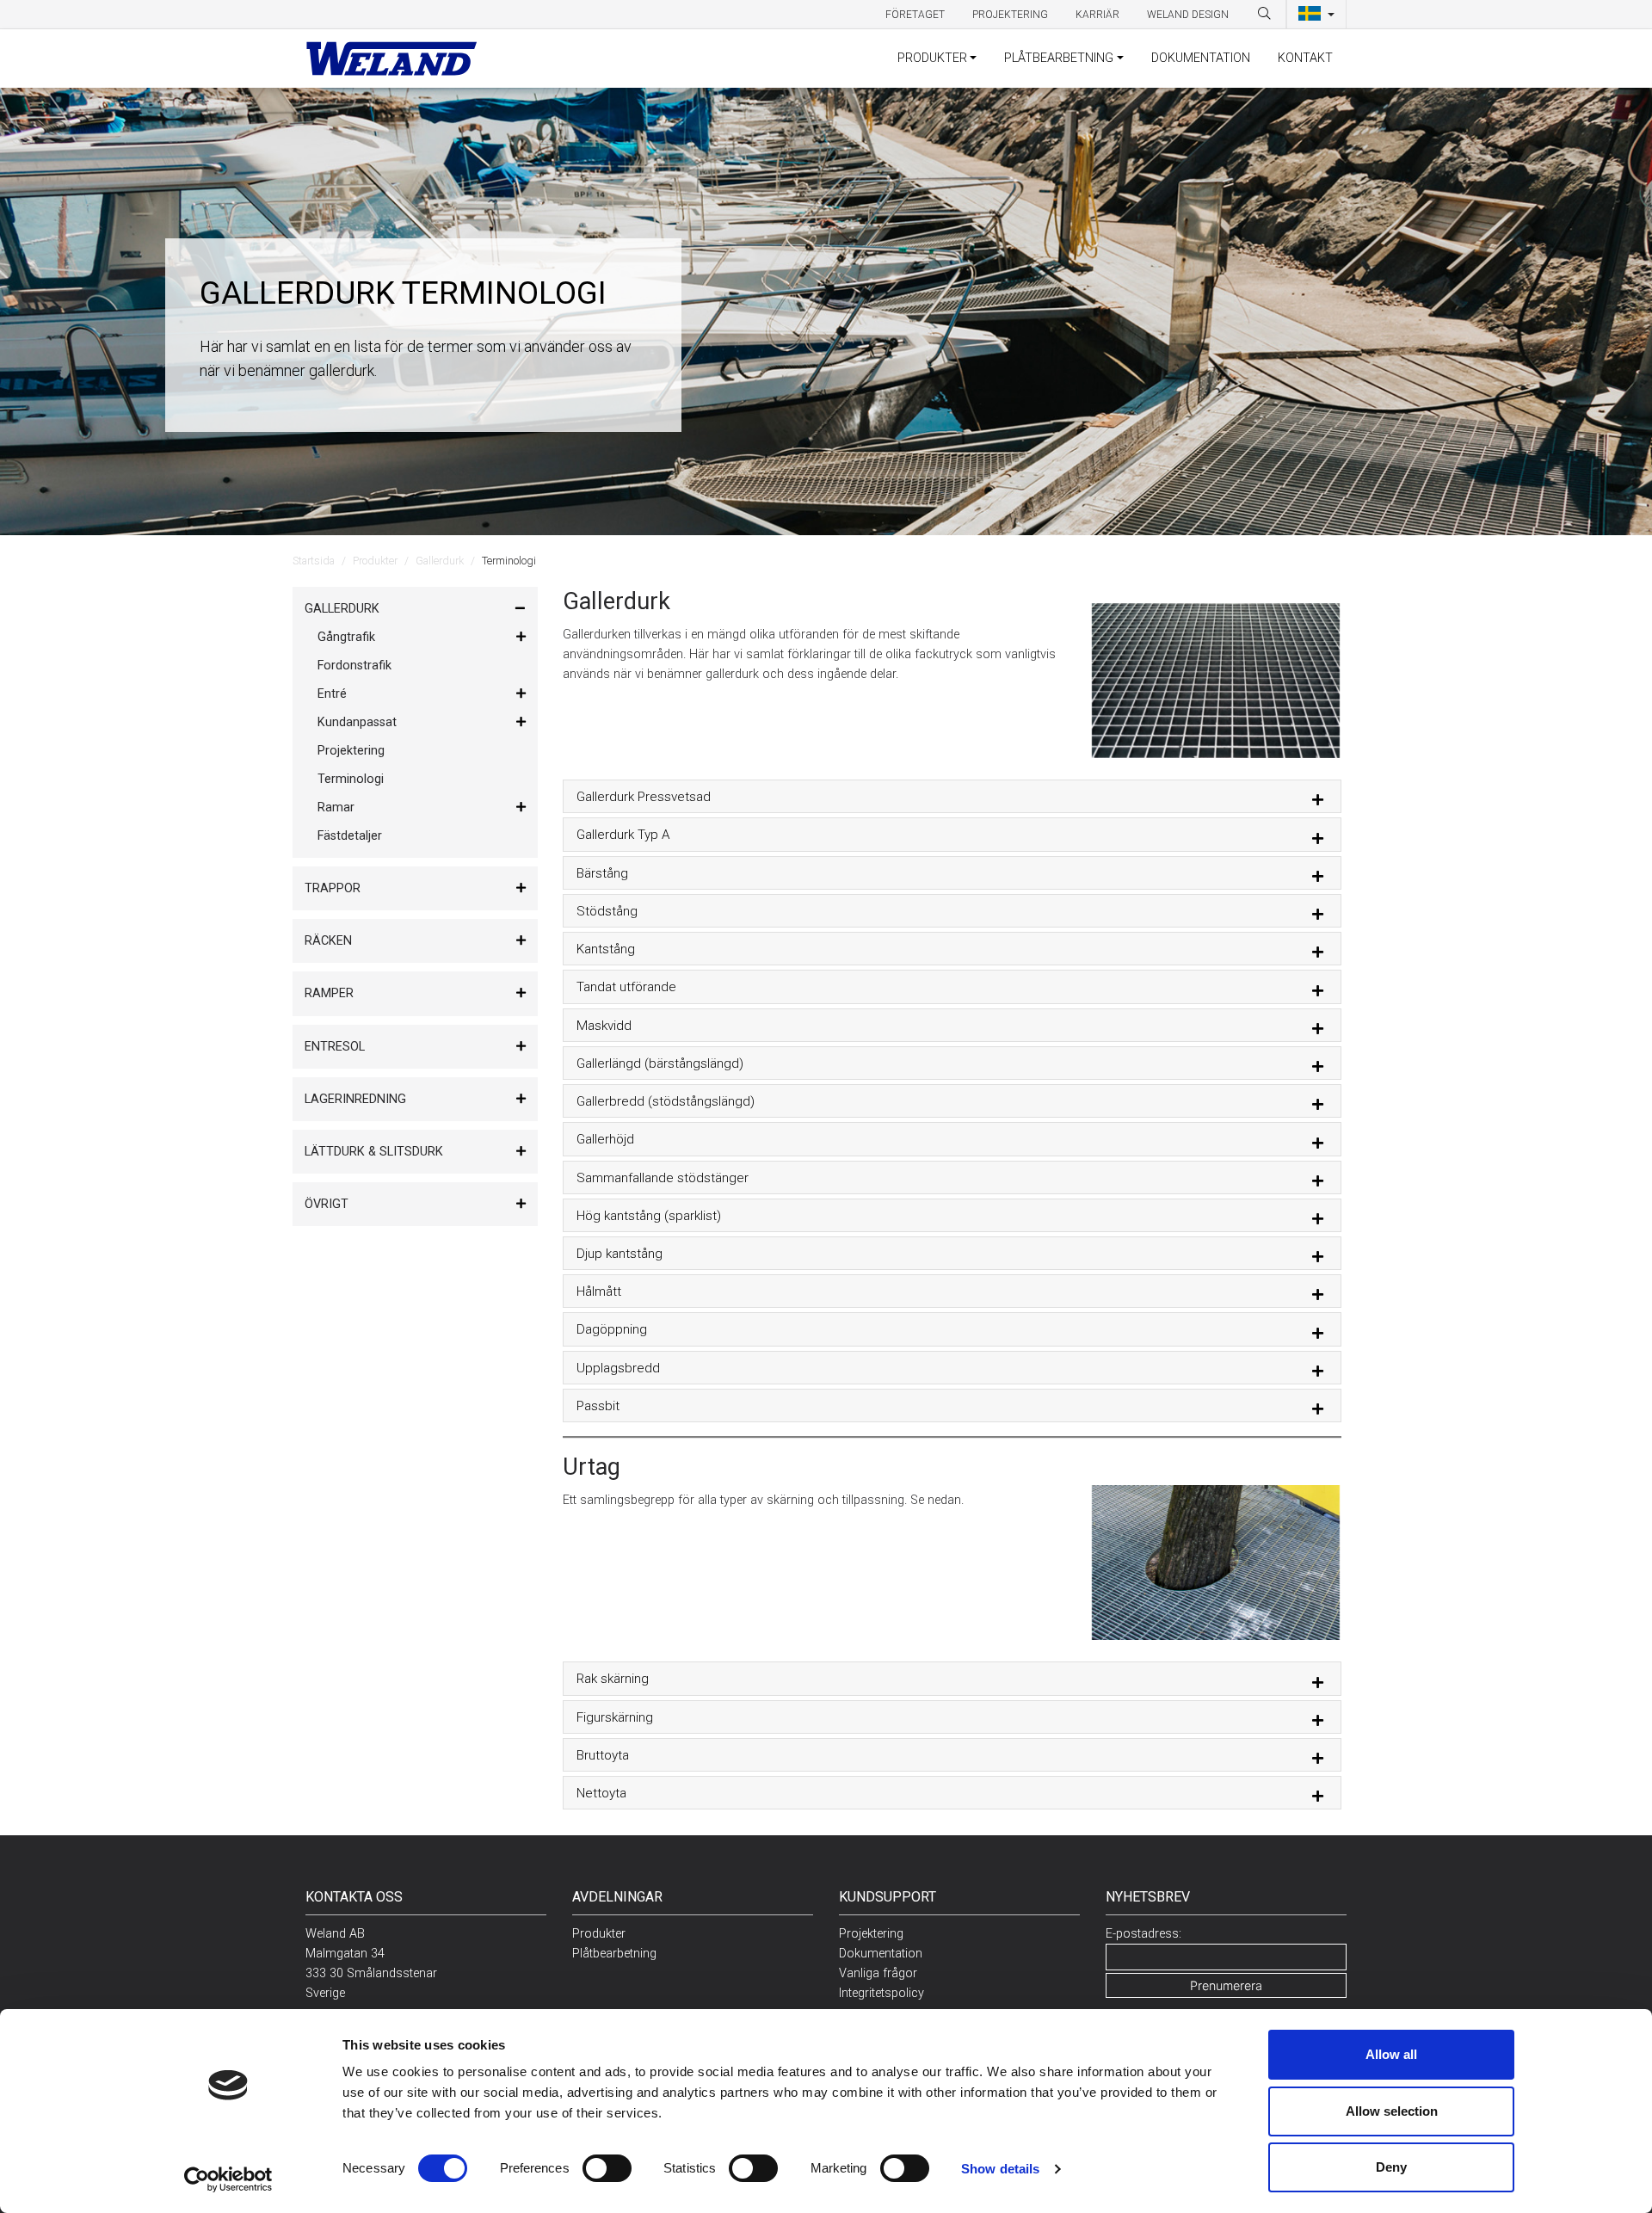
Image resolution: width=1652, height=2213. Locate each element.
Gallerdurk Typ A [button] (623, 835)
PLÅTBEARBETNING (1059, 58)
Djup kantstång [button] (619, 1254)
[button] (1316, 15)
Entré (332, 694)
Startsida (314, 561)
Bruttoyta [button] (603, 1755)
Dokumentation (881, 1954)
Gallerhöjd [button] (605, 1139)
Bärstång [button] (602, 873)
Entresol (335, 1047)
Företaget (915, 15)
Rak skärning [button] (613, 1679)
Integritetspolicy (881, 1993)
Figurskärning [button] (615, 1717)
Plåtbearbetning (614, 1954)
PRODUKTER (932, 58)
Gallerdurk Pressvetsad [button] (644, 797)
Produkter (375, 561)
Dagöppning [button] (612, 1329)
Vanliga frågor (878, 1973)
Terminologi (351, 779)
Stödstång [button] (607, 911)
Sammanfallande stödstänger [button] (663, 1178)
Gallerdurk (440, 561)
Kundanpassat (357, 722)
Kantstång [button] (606, 949)
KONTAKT (1305, 58)
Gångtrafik (346, 637)
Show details (1000, 2169)
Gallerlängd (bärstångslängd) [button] (660, 1063)
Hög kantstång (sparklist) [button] (649, 1216)
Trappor (333, 888)
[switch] (607, 2168)
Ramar (336, 808)
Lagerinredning (355, 1099)
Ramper (329, 993)
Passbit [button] (598, 1406)
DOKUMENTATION (1201, 58)
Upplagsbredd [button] (618, 1368)
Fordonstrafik (354, 666)
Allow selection (1392, 2111)
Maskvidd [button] (604, 1026)
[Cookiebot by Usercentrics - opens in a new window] (228, 2179)
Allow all (1391, 2054)
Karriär (1097, 15)
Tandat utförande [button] (626, 987)
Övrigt (327, 1204)
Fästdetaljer (350, 836)
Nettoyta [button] (601, 1793)
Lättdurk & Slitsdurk (374, 1152)
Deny (1391, 2167)
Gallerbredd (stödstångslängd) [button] (666, 1101)
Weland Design (1188, 15)
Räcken (328, 941)
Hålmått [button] (599, 1291)
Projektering (1010, 15)
